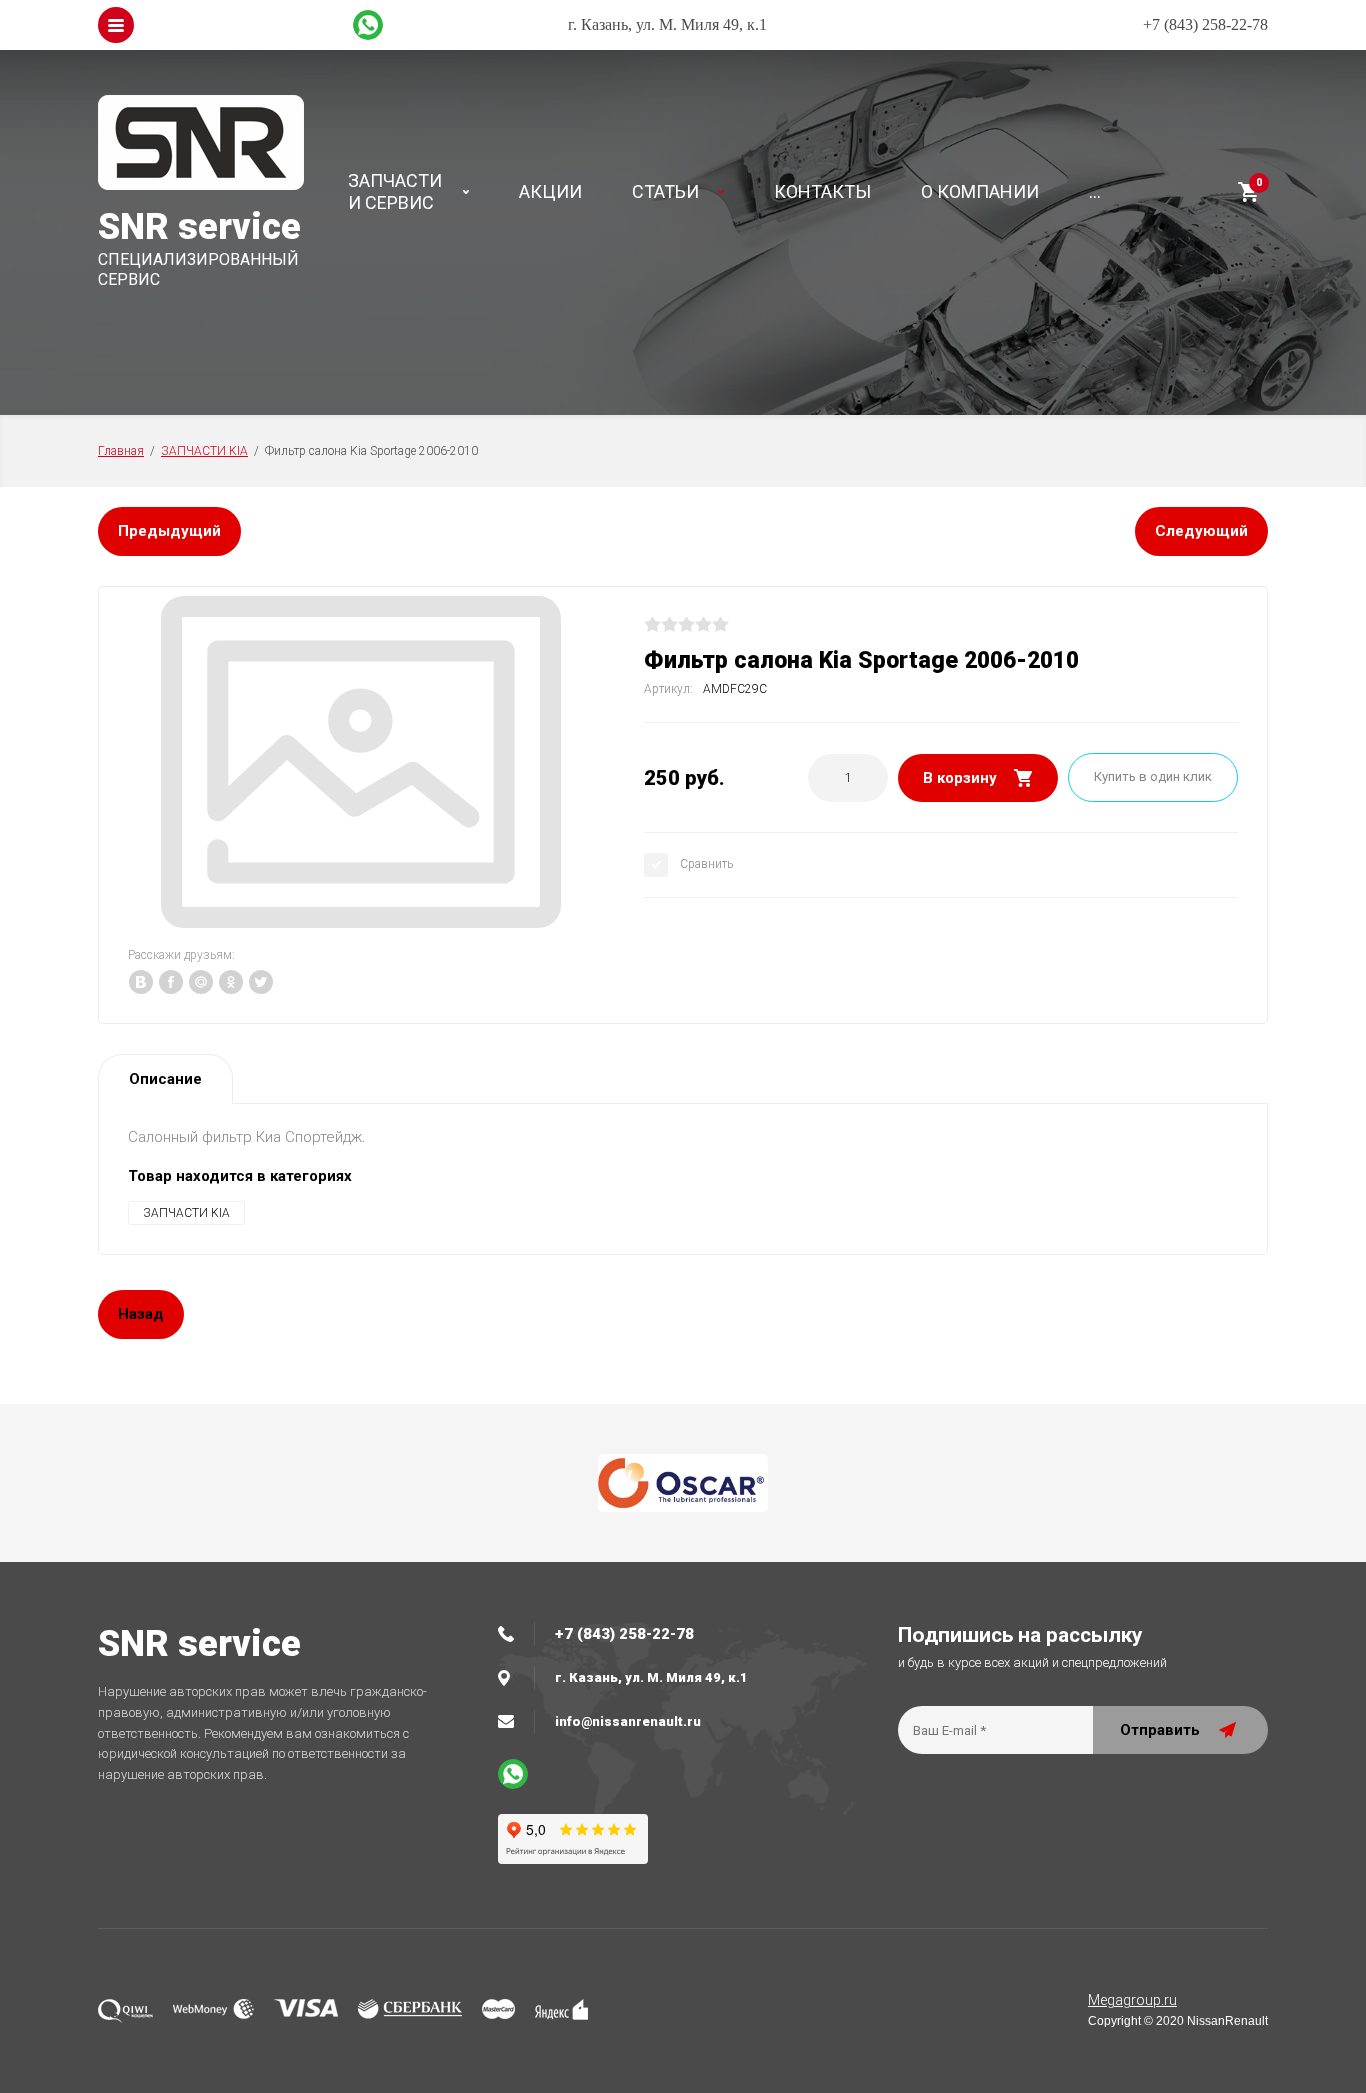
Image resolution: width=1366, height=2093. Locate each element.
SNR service (199, 227)
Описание (165, 1079)
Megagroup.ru (1132, 2000)
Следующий (1201, 531)
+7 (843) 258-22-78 (1205, 24)
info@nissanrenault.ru (628, 1721)
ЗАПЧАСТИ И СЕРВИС (395, 192)
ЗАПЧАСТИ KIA (204, 451)
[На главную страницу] (213, 145)
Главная (121, 451)
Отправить (1160, 1730)
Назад (141, 1314)
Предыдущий (169, 531)
